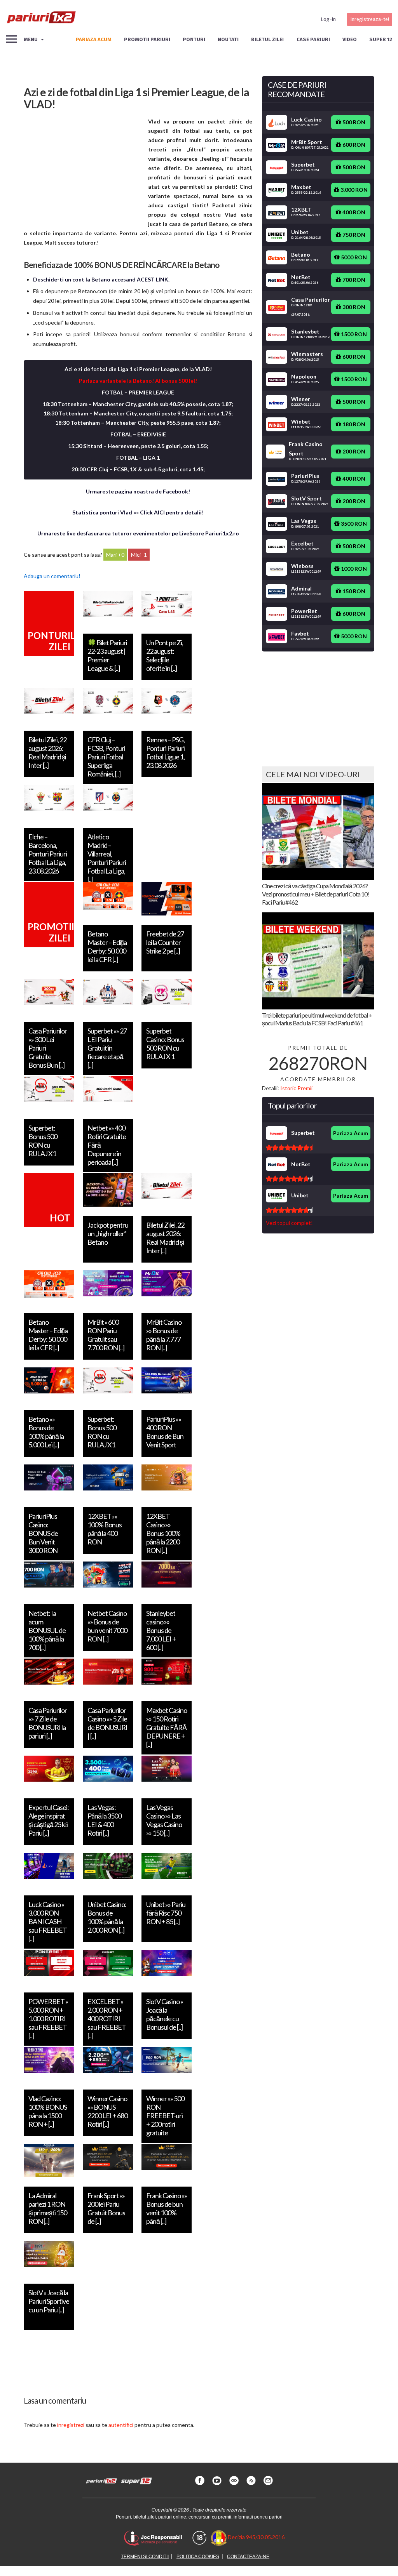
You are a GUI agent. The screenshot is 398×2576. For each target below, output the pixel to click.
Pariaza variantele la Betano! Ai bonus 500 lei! (138, 381)
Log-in (328, 19)
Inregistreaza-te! (370, 19)
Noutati (228, 39)
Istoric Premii (296, 1088)
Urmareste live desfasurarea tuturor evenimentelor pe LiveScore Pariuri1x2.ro (138, 533)
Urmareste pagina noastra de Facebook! (138, 491)
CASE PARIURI (313, 39)
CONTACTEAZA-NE (248, 2557)
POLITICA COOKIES (198, 2557)
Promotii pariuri (147, 39)
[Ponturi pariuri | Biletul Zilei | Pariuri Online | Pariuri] (41, 19)
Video (350, 39)
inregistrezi (71, 2425)
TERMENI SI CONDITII (145, 2557)
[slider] (289, 1148)
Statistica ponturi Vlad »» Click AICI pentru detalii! (138, 512)
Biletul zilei (267, 39)
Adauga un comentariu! (52, 576)
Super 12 (381, 39)
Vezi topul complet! (289, 1223)
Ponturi (194, 39)
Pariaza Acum (351, 1133)
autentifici (121, 2425)
